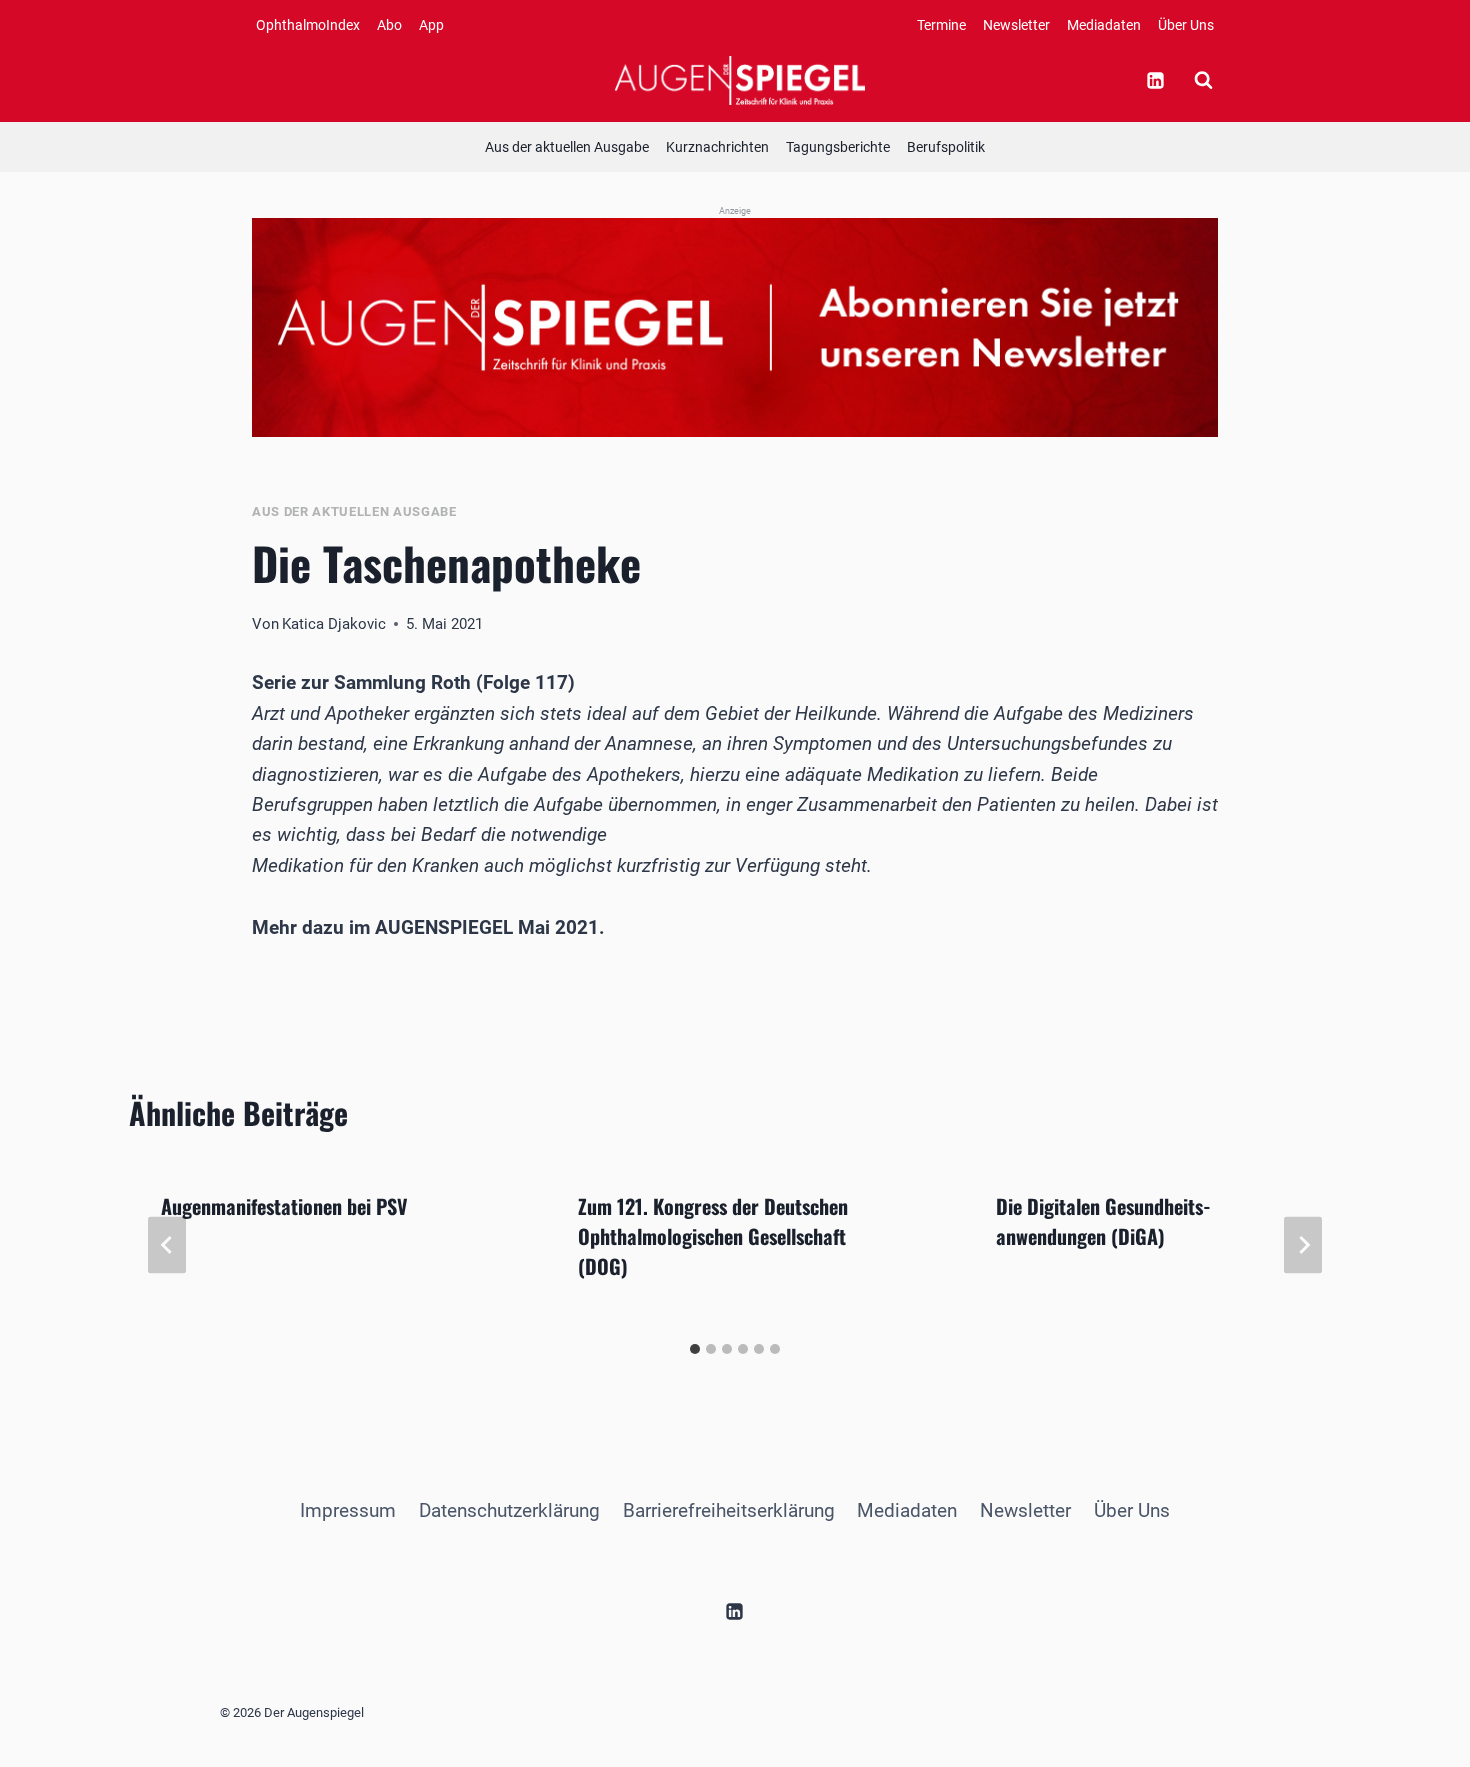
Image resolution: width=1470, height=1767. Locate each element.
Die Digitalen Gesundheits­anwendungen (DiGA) (1103, 1221)
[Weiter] (1303, 1245)
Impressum (348, 1510)
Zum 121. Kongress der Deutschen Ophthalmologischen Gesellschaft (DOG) (713, 1236)
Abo (389, 25)
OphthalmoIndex (308, 25)
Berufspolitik (946, 147)
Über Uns (1186, 25)
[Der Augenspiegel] (740, 80)
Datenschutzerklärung (509, 1510)
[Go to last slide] (167, 1245)
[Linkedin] (1155, 80)
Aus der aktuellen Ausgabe (567, 147)
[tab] (695, 1349)
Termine (941, 25)
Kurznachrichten (717, 147)
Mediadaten (1104, 25)
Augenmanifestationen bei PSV (284, 1206)
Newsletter (1016, 25)
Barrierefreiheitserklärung (729, 1510)
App (431, 25)
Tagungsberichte (838, 147)
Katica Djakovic (334, 624)
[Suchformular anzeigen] (1203, 80)
